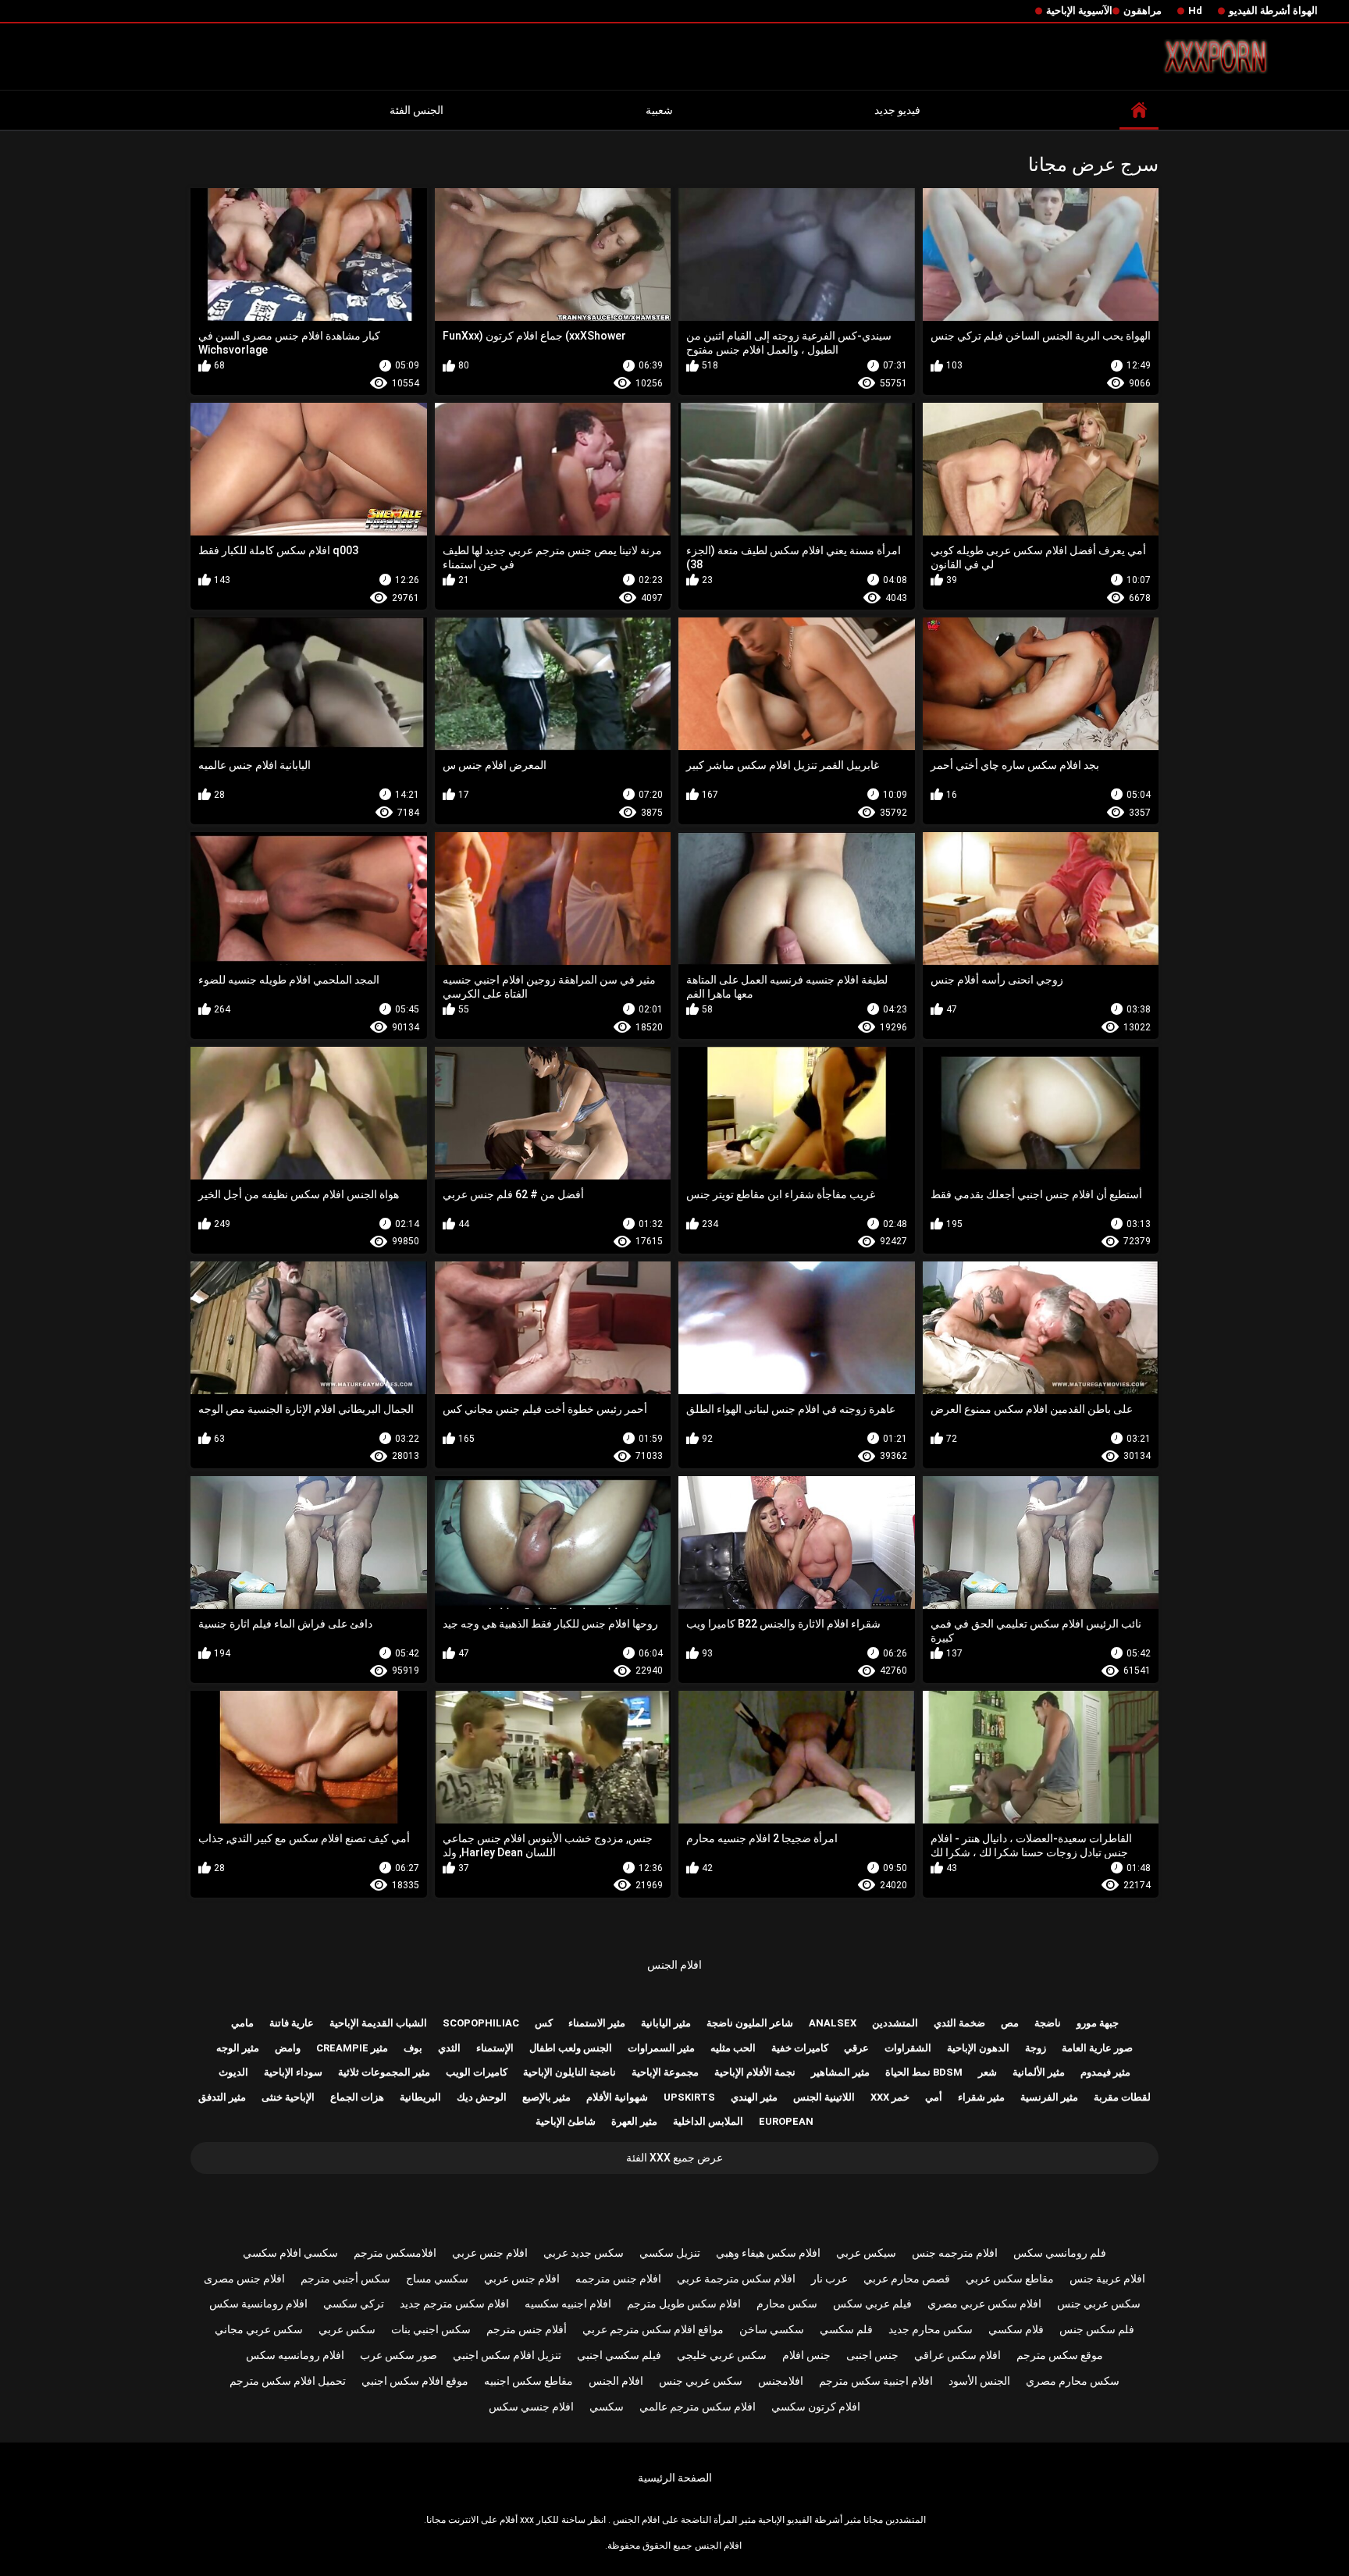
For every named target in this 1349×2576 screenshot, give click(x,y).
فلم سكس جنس (1097, 2329)
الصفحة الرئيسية (675, 2478)
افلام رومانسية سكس (258, 2304)
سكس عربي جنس (1099, 2304)
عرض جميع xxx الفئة (674, 2158)
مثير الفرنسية (1049, 2097)
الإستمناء (495, 2048)
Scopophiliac (481, 2023)
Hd (1195, 11)
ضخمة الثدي (959, 2023)
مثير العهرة (634, 2121)
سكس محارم (787, 2304)
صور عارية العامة (1097, 2048)
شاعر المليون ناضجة (750, 2023)
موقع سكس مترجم (1060, 2355)
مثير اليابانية (666, 2023)
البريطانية (420, 2097)
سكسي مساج (437, 2279)
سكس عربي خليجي (722, 2355)
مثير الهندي (754, 2097)
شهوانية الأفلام (617, 2097)
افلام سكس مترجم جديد (454, 2304)
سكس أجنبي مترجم (345, 2279)
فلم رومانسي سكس (1060, 2253)
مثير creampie (352, 2048)
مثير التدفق (222, 2097)
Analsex (833, 2023)
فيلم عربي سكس (872, 2304)
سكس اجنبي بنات (431, 2329)
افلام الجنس (674, 1965)
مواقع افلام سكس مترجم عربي (653, 2329)
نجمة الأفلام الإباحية (755, 2072)
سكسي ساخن (772, 2329)
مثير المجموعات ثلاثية (384, 2072)
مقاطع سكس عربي (1010, 2279)
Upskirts (689, 2097)
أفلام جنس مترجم (527, 2329)
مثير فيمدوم (1105, 2072)
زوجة (1036, 2048)
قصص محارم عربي (907, 2279)
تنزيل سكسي (670, 2253)
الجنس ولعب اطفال (571, 2048)
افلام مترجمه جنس (955, 2253)
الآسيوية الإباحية (1079, 11)
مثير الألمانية (1039, 2072)
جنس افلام (806, 2355)
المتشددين (895, 2023)
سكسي (607, 2407)
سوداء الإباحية (293, 2072)
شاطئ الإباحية (566, 2121)
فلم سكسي (846, 2329)
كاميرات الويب (477, 2072)
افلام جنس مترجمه (618, 2279)
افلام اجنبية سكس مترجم (876, 2381)
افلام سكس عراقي (957, 2355)
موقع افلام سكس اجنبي (415, 2381)
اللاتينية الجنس (824, 2097)
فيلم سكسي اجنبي (619, 2355)
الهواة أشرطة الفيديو (1273, 11)
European (786, 2121)
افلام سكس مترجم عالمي (698, 2407)
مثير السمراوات (661, 2048)
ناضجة (1048, 2023)
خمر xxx (890, 2097)
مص (1010, 2023)
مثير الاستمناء (597, 2023)
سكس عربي (347, 2329)
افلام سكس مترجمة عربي (736, 2279)
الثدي (449, 2048)
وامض (288, 2048)
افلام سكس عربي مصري (984, 2304)
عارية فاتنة (292, 2023)
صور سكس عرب (399, 2355)
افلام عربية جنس (1107, 2279)
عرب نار (829, 2279)
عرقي (856, 2048)
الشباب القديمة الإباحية (378, 2023)
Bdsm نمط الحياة (924, 2072)
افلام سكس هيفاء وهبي (768, 2253)
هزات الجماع (357, 2097)
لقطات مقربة (1122, 2097)
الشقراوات (908, 2048)
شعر (988, 2072)
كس (544, 2023)
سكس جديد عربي (584, 2253)
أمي (934, 2097)
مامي (242, 2023)
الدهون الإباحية (978, 2048)
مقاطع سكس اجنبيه (529, 2381)
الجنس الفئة (416, 110)
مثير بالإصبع (546, 2097)
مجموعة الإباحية (665, 2072)
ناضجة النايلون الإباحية (569, 2072)
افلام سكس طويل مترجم (684, 2304)
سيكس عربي (866, 2253)
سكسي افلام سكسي (290, 2253)
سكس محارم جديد (931, 2329)
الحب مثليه (733, 2048)
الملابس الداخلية (708, 2121)
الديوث (233, 2072)
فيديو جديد (897, 110)
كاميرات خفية (800, 2048)
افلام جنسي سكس (531, 2407)
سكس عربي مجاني (259, 2329)
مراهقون (1143, 11)
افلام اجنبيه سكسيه (568, 2304)
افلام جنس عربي (490, 2253)
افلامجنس (781, 2381)
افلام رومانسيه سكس (295, 2355)
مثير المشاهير (840, 2072)
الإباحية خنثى (288, 2097)
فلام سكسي (1016, 2329)
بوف (413, 2048)
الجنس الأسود (979, 2381)
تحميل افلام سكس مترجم (288, 2381)
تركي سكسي (354, 2304)
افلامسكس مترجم (395, 2253)
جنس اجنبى (872, 2355)
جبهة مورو (1098, 2023)
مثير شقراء (981, 2097)
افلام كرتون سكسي (816, 2407)
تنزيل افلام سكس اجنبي (507, 2355)
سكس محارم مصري (1073, 2381)
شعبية (659, 110)
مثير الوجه (238, 2048)
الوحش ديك (482, 2097)
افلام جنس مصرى (244, 2279)
